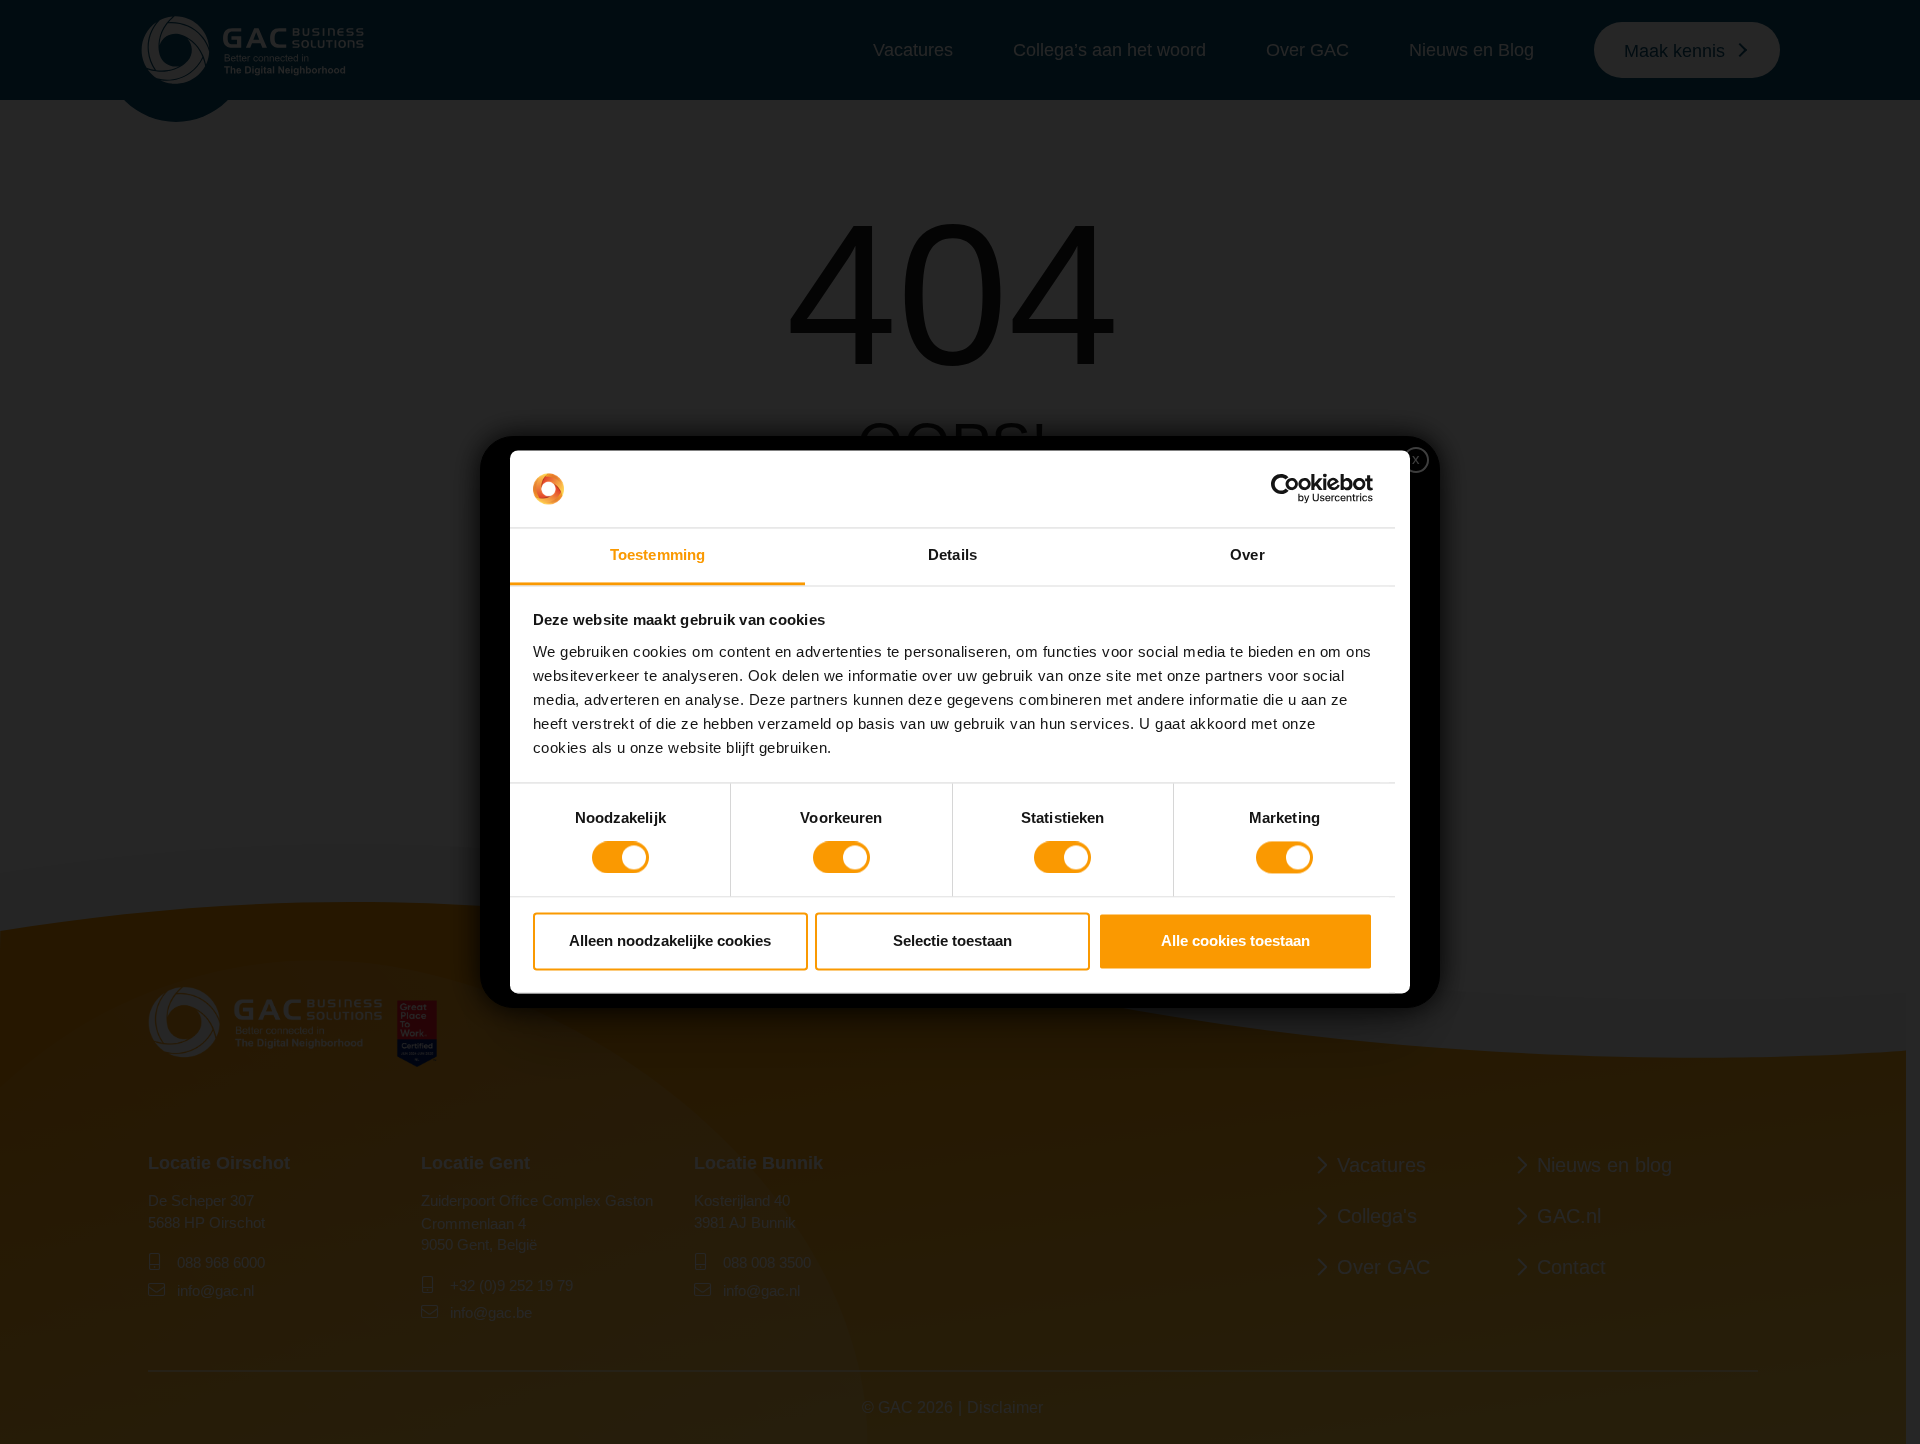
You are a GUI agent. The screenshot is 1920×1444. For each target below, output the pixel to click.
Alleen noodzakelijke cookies (670, 940)
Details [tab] (952, 554)
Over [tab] (1247, 554)
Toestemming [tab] (657, 554)
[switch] (841, 858)
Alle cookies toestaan (1235, 940)
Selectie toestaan (952, 940)
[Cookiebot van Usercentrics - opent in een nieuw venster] (1285, 489)
